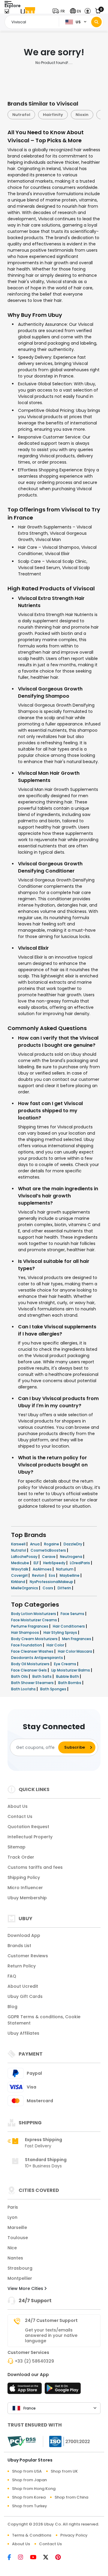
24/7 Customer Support (51, 2320)
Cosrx (48, 1588)
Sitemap (16, 1847)
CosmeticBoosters (49, 1550)
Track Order (21, 1857)
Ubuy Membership (27, 1898)
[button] (60, 11)
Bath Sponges (54, 1689)
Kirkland (19, 1582)
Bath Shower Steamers (33, 1683)
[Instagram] (24, 2558)
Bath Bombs (70, 1683)
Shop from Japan (29, 2480)
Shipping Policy (24, 1877)
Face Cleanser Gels (29, 1670)
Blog (12, 2007)
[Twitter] (49, 2558)
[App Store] (25, 2390)
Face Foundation (27, 1645)
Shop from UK (64, 2471)
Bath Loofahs (24, 1689)
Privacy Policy (74, 2535)
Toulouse (18, 2238)
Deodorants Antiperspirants (37, 1658)
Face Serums (73, 1614)
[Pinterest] (61, 2558)
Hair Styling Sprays (61, 1632)
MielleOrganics (25, 1588)
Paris (13, 2207)
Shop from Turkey (30, 2506)
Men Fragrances (77, 1639)
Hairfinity (22, 115)
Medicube (21, 1563)
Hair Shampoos (25, 1632)
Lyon (12, 2217)
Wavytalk (20, 1569)
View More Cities (26, 2288)
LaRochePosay (25, 1557)
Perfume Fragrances (30, 1626)
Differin (65, 1588)
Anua (35, 1544)
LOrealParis (80, 1563)
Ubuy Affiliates (23, 2033)
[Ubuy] (28, 11)
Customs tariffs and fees (35, 1867)
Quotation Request (28, 1827)
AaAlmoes (43, 1569)
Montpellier (20, 2278)
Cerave (49, 1557)
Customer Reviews (28, 1956)
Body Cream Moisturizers (35, 1639)
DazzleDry (73, 1544)
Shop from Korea (29, 2497)
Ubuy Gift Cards (25, 1996)
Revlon (39, 1575)
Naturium (65, 1569)
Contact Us (20, 1816)
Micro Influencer (25, 1888)
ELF (37, 1563)
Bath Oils (20, 1676)
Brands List (19, 1946)
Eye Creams (66, 1664)
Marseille (17, 2227)
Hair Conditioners (69, 1626)
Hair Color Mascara (75, 1651)
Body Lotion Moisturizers (34, 1614)
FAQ (12, 1976)
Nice (12, 2248)
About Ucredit (23, 1986)
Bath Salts (42, 1676)
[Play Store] (63, 2390)
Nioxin (51, 115)
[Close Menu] (7, 13)
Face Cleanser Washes (33, 1651)
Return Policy (22, 1966)
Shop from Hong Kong (34, 2489)
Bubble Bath (68, 1676)
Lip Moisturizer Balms (71, 1670)
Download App (24, 1935)
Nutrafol (19, 1550)
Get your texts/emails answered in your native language (51, 2335)
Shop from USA (27, 2471)
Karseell (19, 1544)
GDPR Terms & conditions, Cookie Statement (44, 2020)
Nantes (15, 2258)
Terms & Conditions (32, 2535)
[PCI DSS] (22, 2441)
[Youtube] (37, 2558)
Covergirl (20, 1575)
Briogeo (79, 115)
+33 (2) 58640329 (34, 2361)
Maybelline (70, 1575)
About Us (18, 1806)
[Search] (96, 22)
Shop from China (71, 2497)
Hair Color (56, 1645)
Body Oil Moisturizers (31, 1664)
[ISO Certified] (67, 2441)
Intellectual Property (30, 1837)
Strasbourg (20, 2268)
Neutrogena (72, 1557)
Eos (52, 1575)
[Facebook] (13, 2558)
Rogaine (52, 1544)
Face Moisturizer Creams (34, 1620)
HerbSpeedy (55, 1563)
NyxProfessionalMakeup (52, 1582)
